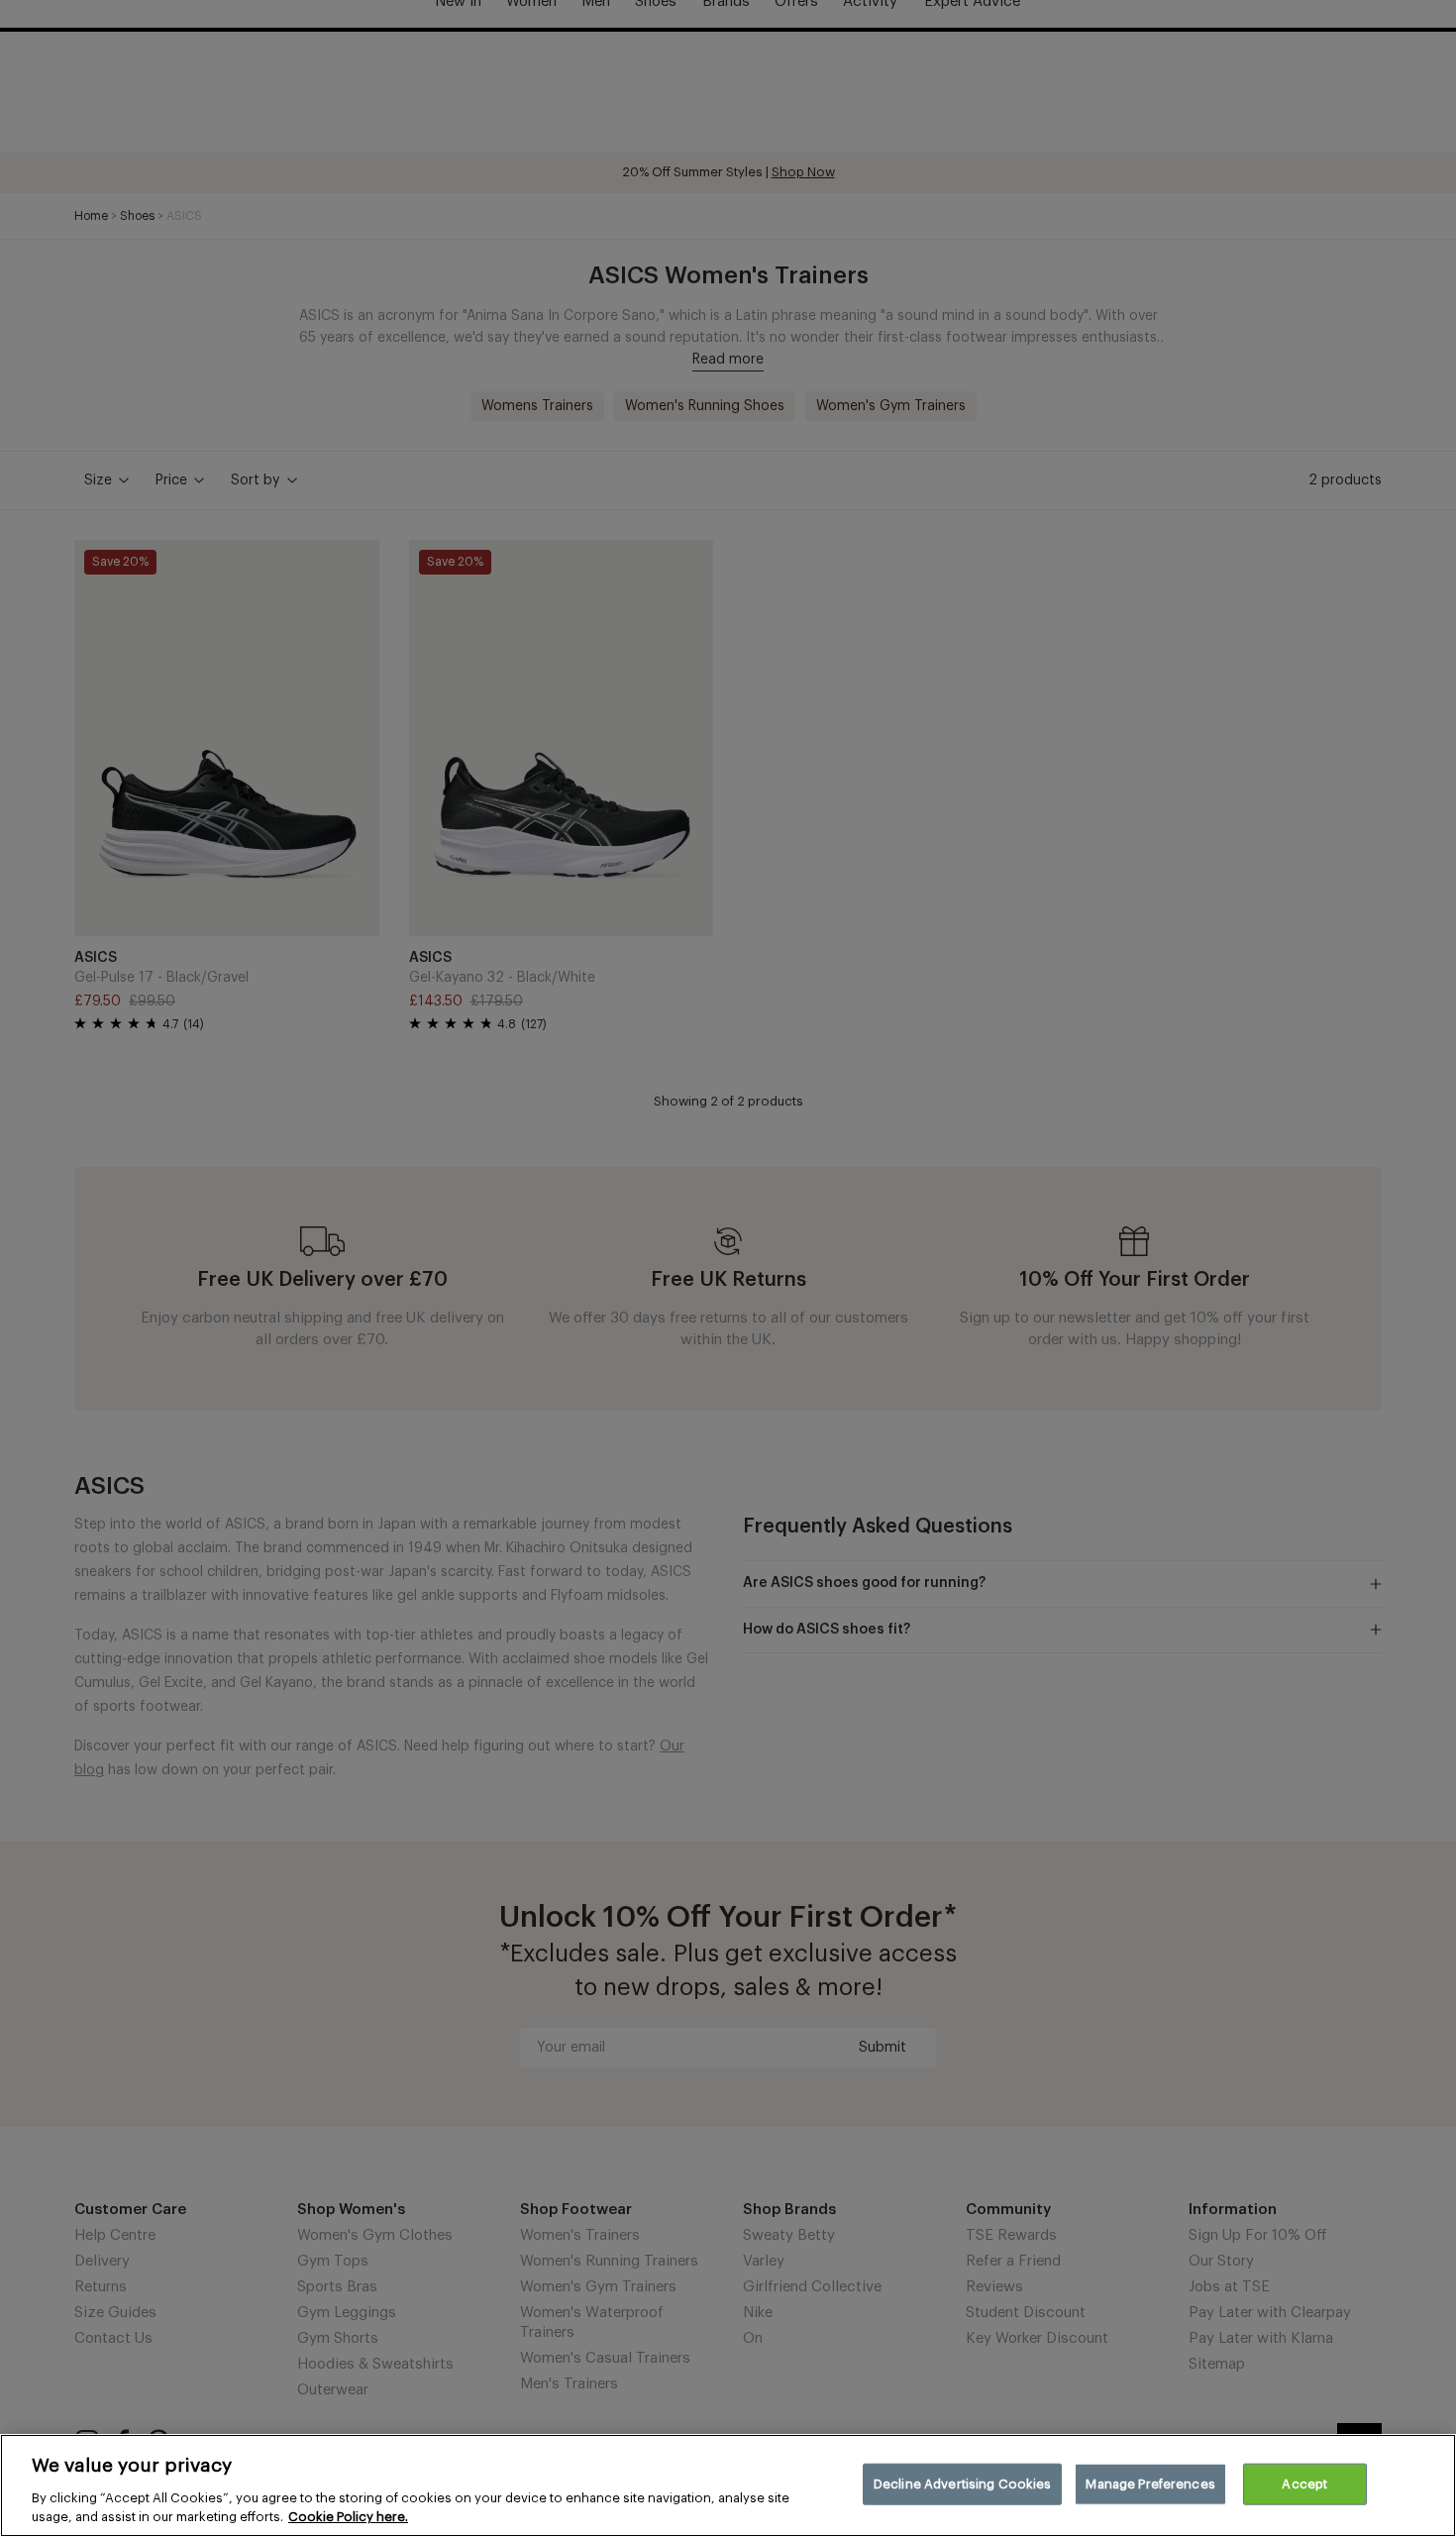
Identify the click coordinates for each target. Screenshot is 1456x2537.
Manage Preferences (1150, 2484)
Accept (1304, 2484)
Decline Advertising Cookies (963, 2484)
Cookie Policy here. (348, 2517)
